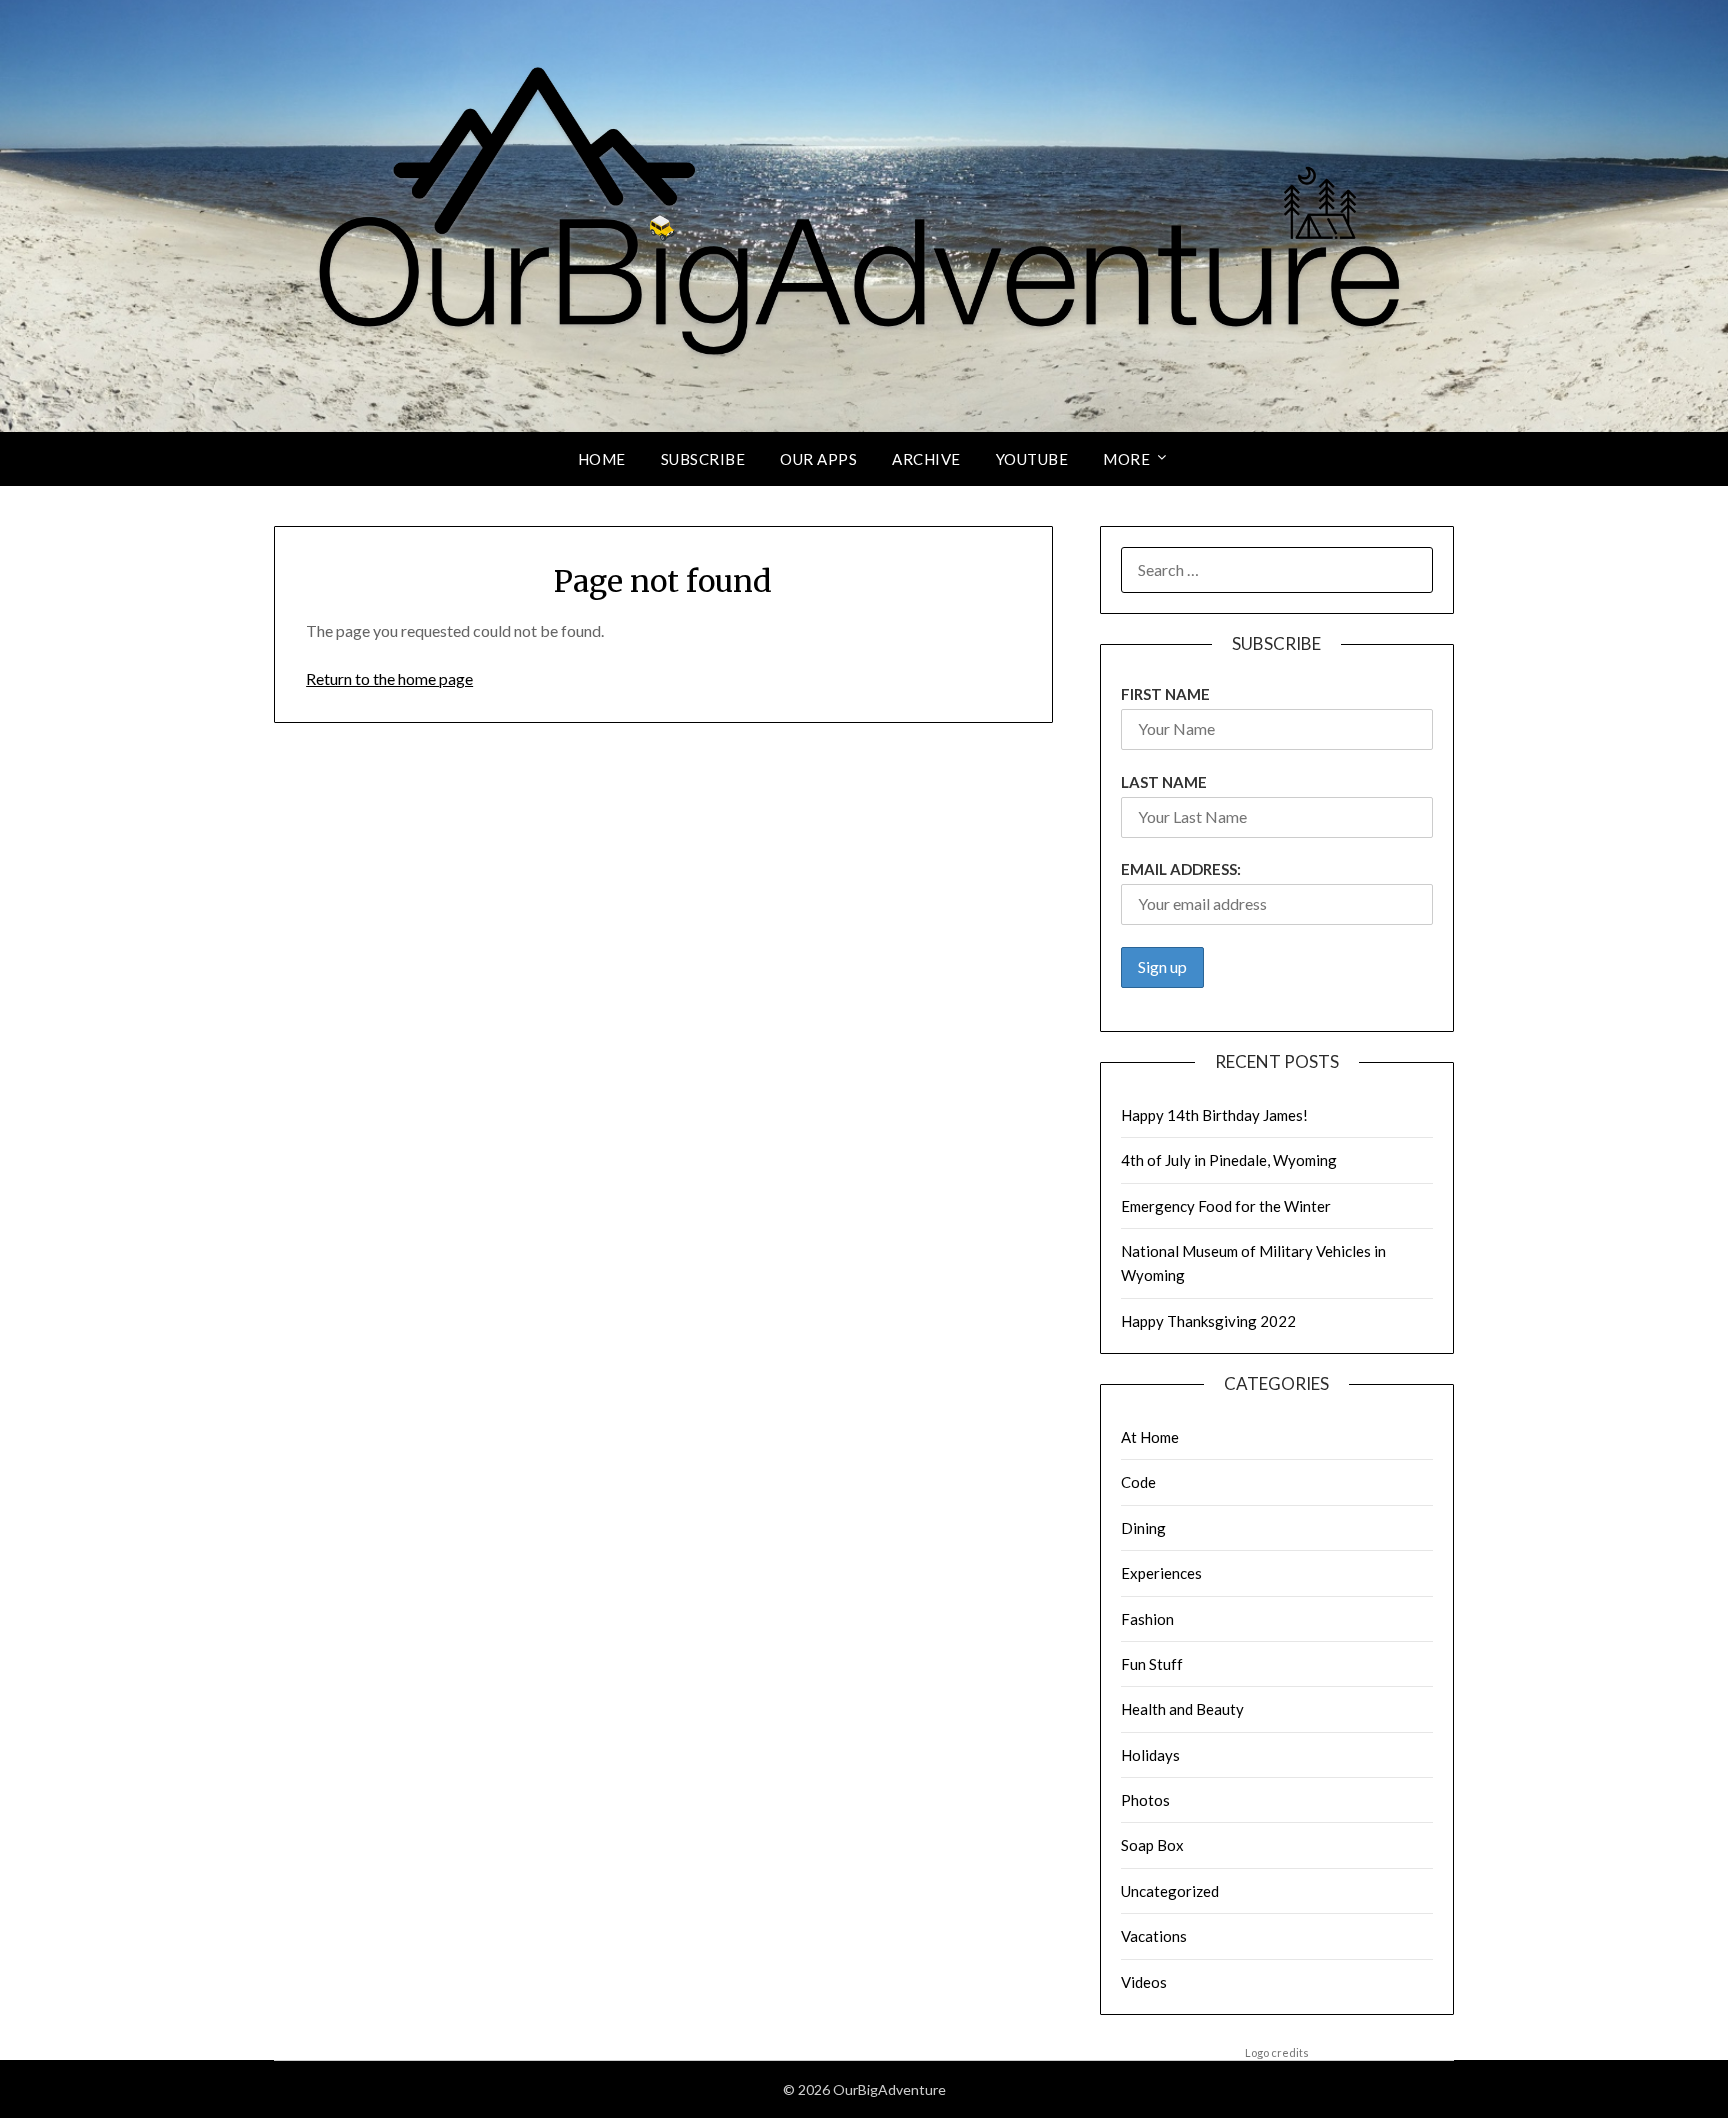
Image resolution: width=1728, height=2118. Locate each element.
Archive (926, 459)
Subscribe (703, 459)
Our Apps (818, 459)
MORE (1126, 459)
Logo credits (1277, 2052)
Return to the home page (389, 678)
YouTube (1032, 459)
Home (602, 459)
